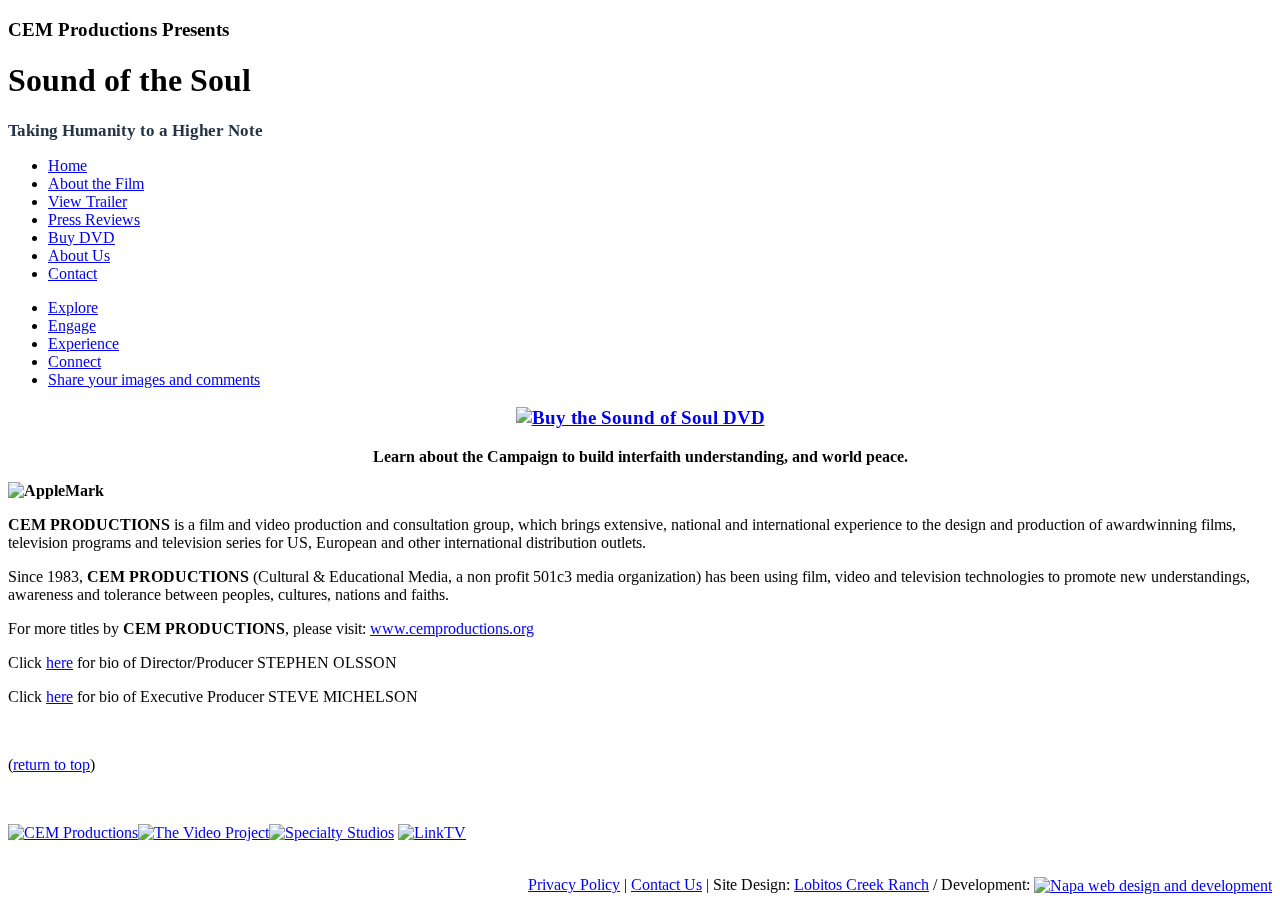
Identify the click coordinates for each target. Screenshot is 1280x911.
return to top (51, 764)
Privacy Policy (574, 884)
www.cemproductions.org (452, 628)
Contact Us (666, 884)
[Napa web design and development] (1153, 884)
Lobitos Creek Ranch (861, 884)
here (59, 662)
